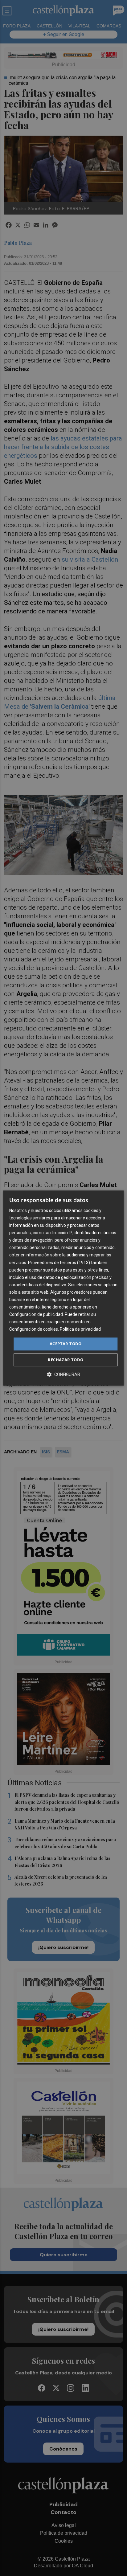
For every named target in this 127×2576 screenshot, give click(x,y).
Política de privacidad (80, 1329)
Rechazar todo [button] (66, 1360)
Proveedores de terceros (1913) (59, 1263)
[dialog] (63, 1288)
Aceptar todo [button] (66, 1344)
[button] (63, 1374)
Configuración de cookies (34, 1329)
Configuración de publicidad (36, 1314)
